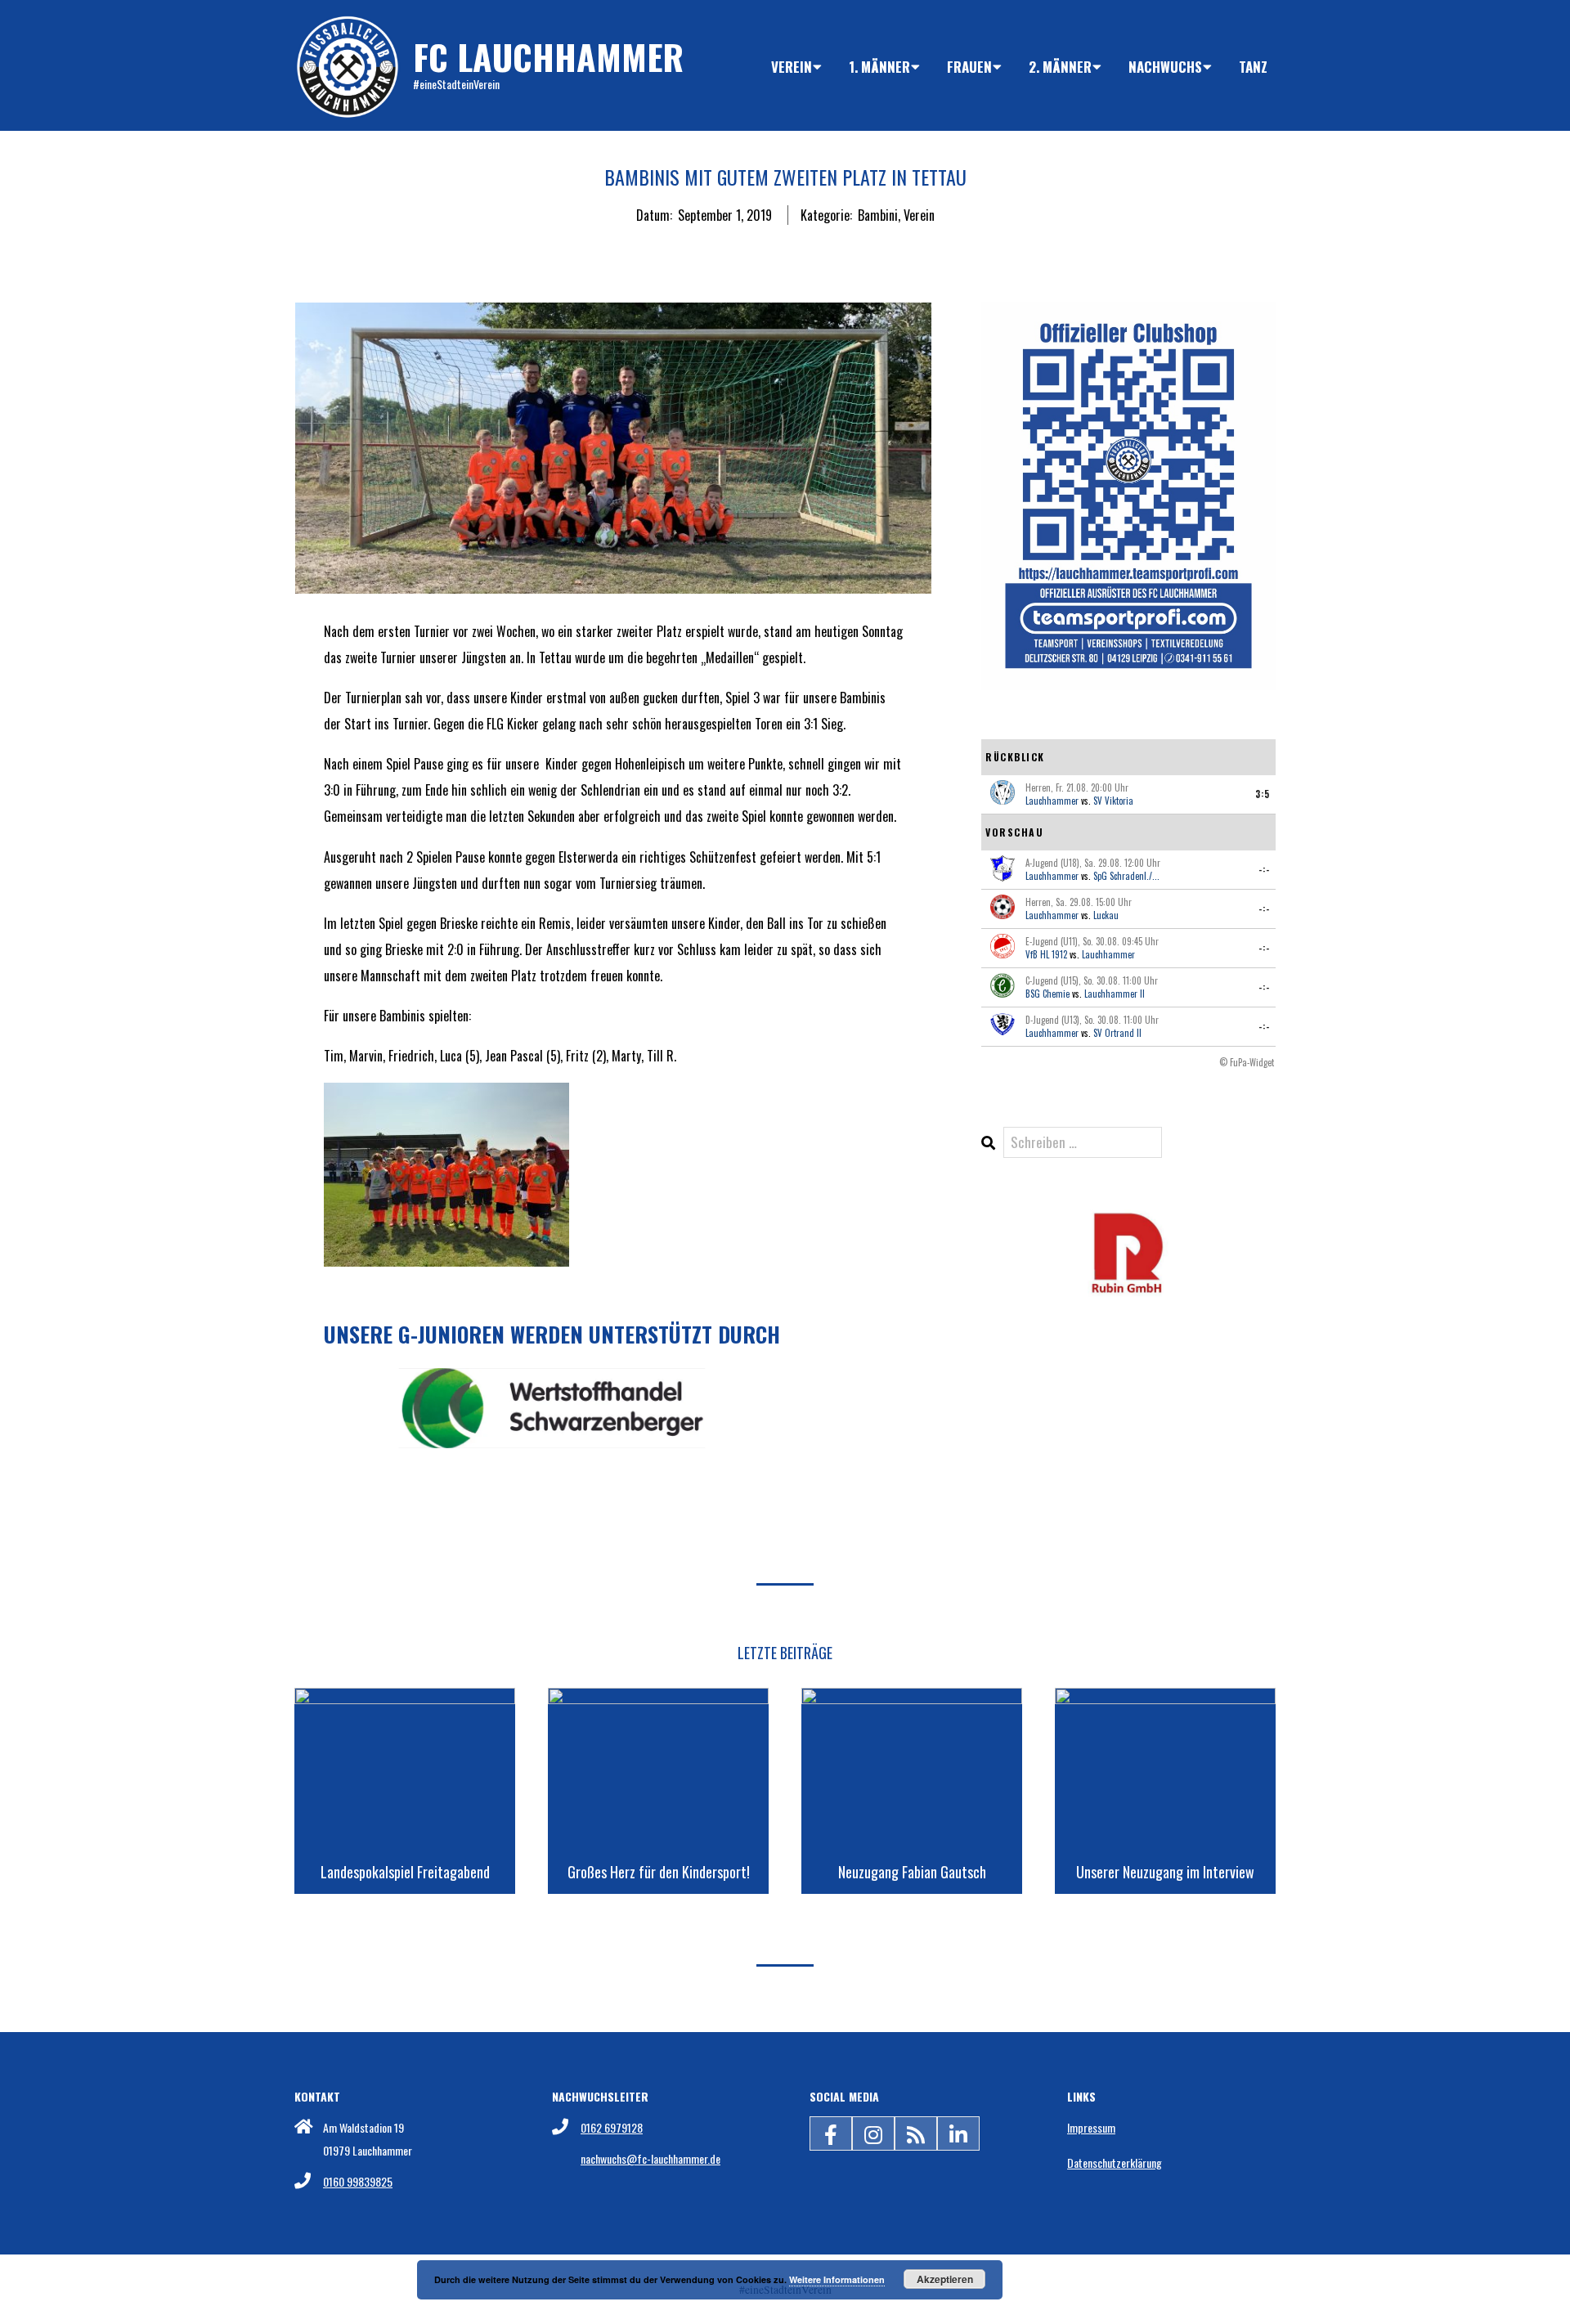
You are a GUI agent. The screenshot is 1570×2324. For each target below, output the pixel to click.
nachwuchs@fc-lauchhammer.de (650, 2158)
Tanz (1253, 67)
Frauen (969, 67)
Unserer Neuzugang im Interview (1165, 1872)
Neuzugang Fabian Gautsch (912, 1872)
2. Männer (1060, 67)
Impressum (1091, 2127)
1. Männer (879, 67)
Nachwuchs (1165, 67)
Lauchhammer (1052, 801)
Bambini (878, 215)
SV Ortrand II (1117, 1033)
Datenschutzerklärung (1115, 2162)
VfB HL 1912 (1046, 954)
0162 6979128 (612, 2127)
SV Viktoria (1113, 801)
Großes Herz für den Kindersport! (659, 1872)
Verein (792, 67)
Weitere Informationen (837, 2279)
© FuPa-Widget (1247, 1062)
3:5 (1263, 794)
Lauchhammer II (1115, 994)
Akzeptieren (945, 2279)
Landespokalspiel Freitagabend (405, 1872)
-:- (1264, 869)
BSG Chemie (1047, 994)
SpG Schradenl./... (1126, 876)
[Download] (1128, 1220)
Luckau (1106, 915)
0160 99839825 (358, 2181)
